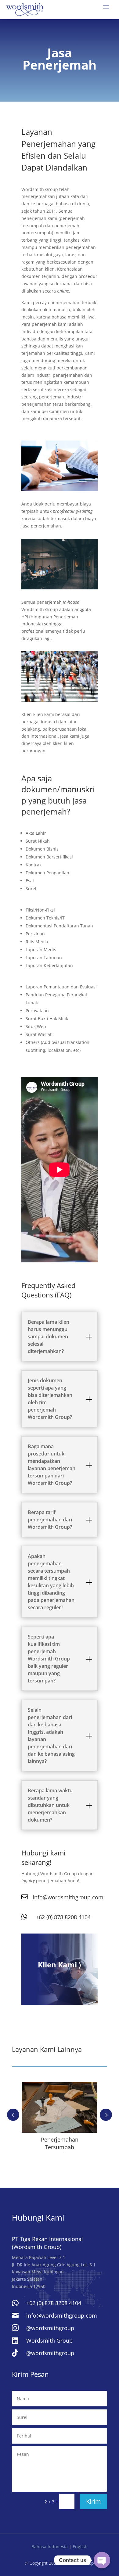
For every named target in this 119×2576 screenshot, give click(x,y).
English (80, 2547)
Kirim (94, 2501)
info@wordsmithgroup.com (68, 1897)
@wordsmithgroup (50, 2328)
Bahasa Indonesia (50, 2547)
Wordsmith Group (49, 2340)
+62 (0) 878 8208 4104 (63, 1917)
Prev (13, 2115)
